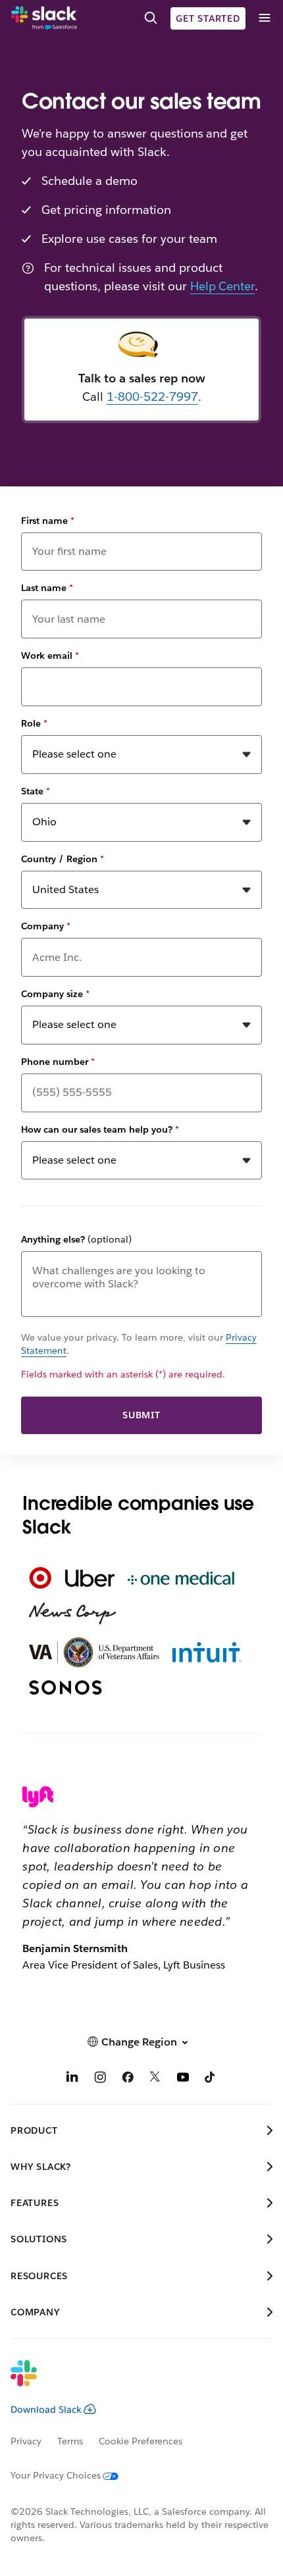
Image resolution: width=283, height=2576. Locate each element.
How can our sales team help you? (100, 1129)
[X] (155, 2079)
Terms (70, 2441)
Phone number (58, 1062)
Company (46, 926)
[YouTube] (183, 2079)
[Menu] (264, 18)
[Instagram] (100, 2079)
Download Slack (46, 2409)
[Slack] (44, 18)
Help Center (223, 286)
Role (34, 723)
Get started (208, 18)
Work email (50, 656)
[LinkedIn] (72, 2079)
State (36, 791)
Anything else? (76, 1239)
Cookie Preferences (141, 2441)
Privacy (26, 2441)
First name (48, 521)
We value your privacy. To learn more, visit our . (139, 1344)
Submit (141, 1415)
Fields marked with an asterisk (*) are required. (123, 1374)
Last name (47, 588)
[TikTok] (211, 2079)
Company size (55, 994)
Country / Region (63, 859)
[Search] (151, 18)
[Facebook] (128, 2079)
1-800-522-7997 (152, 397)
